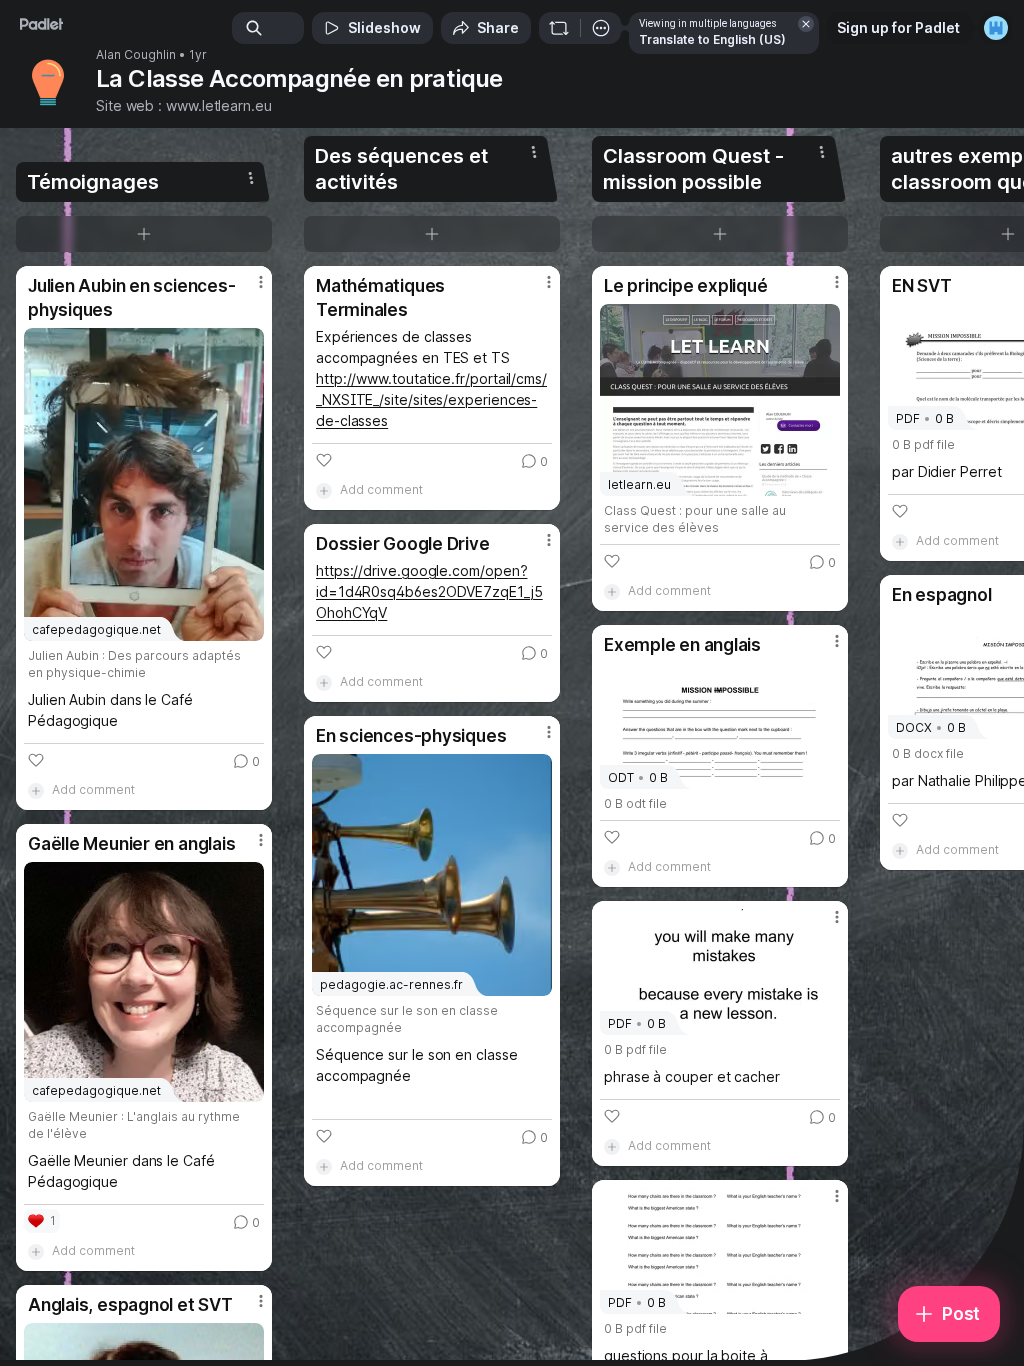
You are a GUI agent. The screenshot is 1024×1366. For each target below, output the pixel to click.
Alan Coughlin (136, 55)
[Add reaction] (36, 760)
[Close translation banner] (806, 24)
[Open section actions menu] (251, 178)
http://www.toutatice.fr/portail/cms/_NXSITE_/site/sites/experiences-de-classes (431, 399)
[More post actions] (248, 290)
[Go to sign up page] (996, 28)
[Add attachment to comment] (36, 790)
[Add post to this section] (144, 234)
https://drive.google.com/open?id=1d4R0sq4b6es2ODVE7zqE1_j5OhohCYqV (429, 591)
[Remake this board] (559, 28)
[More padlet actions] (601, 28)
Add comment (93, 789)
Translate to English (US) (712, 39)
